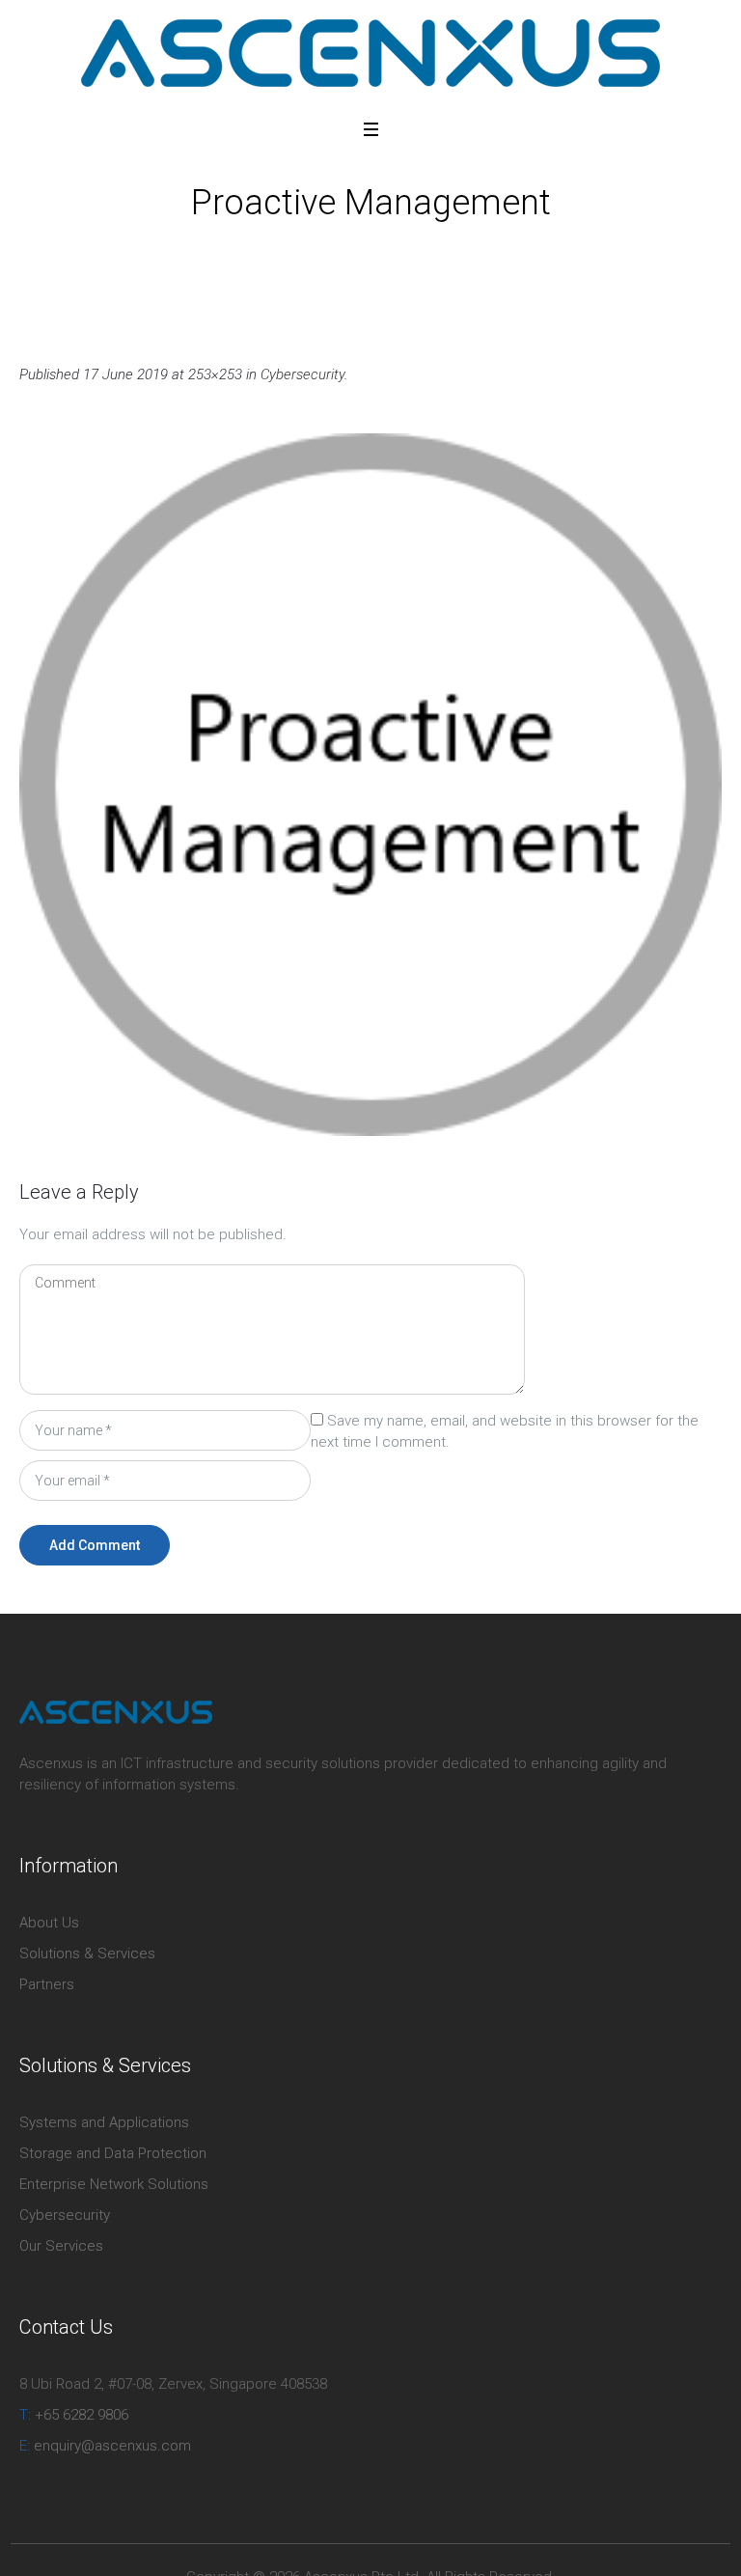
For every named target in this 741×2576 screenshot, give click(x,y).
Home (242, 247)
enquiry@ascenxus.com (105, 2446)
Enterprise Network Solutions (114, 2184)
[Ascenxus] (370, 53)
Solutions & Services (87, 1953)
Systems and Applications (104, 2122)
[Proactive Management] (370, 785)
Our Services (61, 2246)
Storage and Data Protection (113, 2153)
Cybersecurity (316, 247)
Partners (47, 1984)
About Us (49, 1923)
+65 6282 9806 (74, 2415)
